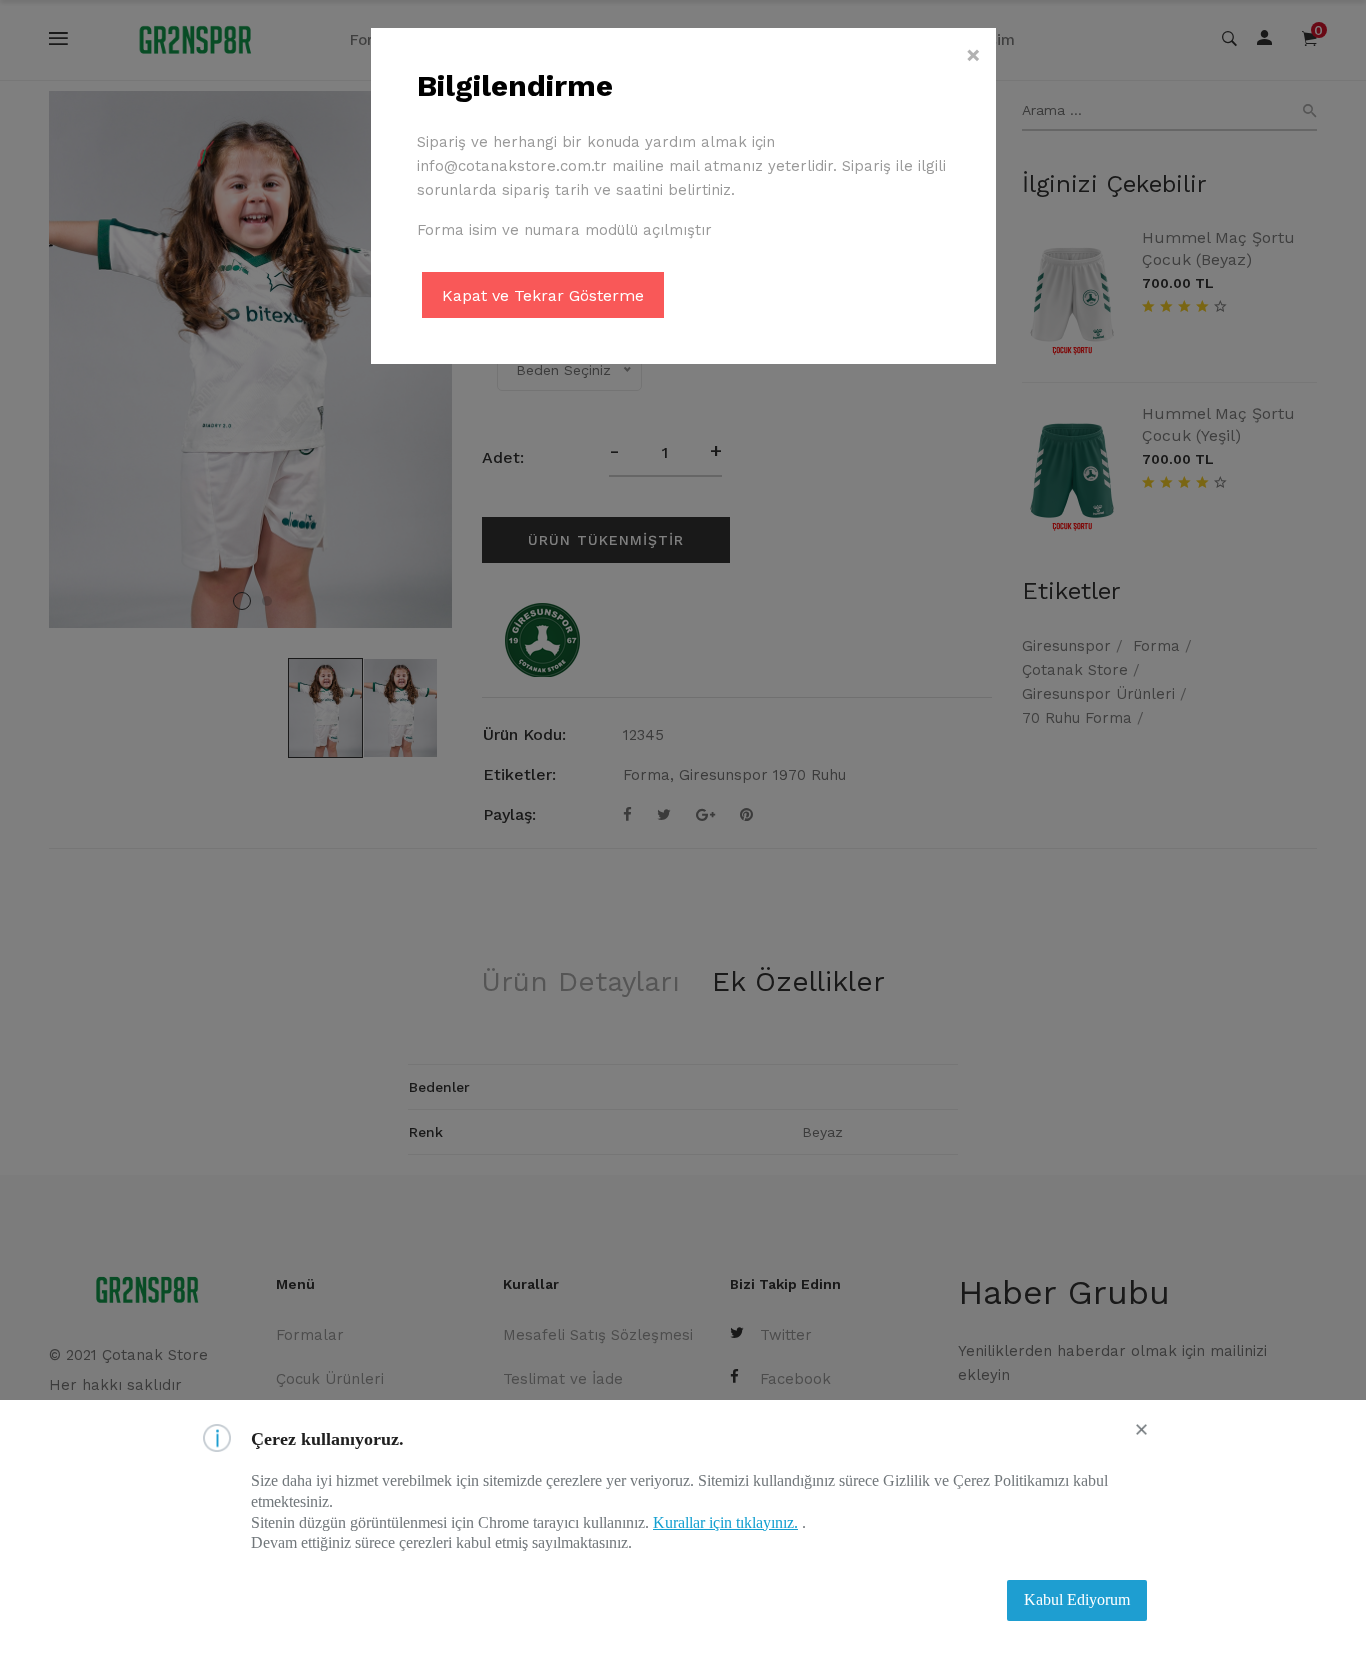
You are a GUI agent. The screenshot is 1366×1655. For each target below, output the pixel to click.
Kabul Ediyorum (1077, 1599)
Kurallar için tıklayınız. (725, 1522)
